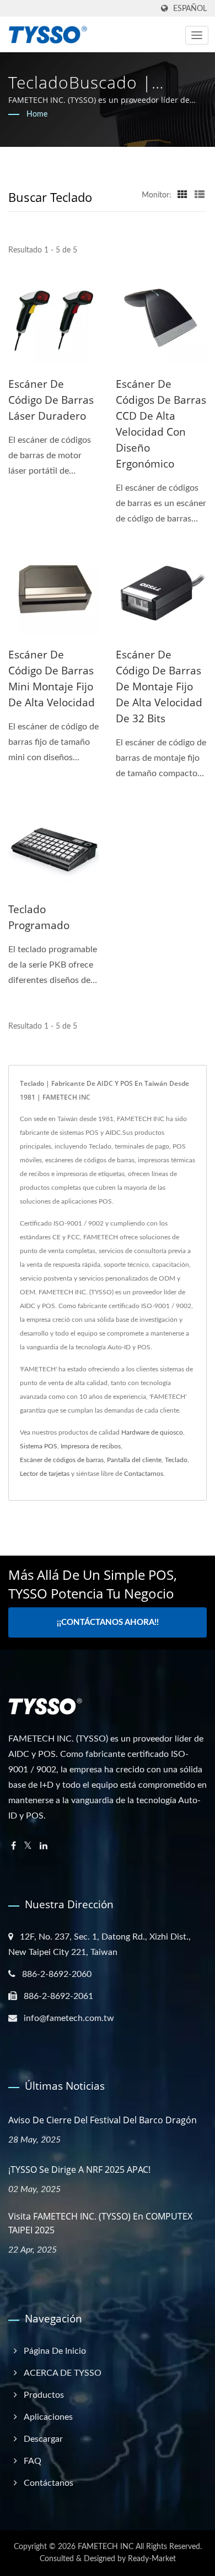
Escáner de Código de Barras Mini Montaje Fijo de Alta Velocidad (52, 679)
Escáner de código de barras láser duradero (51, 400)
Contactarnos (144, 1474)
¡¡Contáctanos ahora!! (108, 1622)
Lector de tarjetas (45, 1474)
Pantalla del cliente (134, 1460)
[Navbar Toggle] (197, 35)
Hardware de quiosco (152, 1432)
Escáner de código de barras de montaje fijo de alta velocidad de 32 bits (159, 686)
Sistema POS (39, 1446)
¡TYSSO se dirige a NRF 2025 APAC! (79, 2169)
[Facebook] (14, 1846)
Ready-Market (152, 2559)
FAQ (33, 2461)
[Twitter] (28, 1846)
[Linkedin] (44, 1846)
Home (37, 114)
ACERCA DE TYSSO (63, 2373)
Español (190, 9)
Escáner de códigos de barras (62, 1460)
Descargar (43, 2439)
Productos (44, 2395)
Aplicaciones (48, 2417)
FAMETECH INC (106, 2547)
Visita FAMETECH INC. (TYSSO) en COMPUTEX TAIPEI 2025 (100, 2223)
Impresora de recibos (91, 1446)
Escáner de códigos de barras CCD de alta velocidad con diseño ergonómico (161, 424)
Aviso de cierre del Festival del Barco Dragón (103, 2120)
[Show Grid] (182, 195)
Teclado (176, 1460)
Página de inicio (55, 2351)
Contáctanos (49, 2483)
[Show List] (200, 195)
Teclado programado (39, 917)
